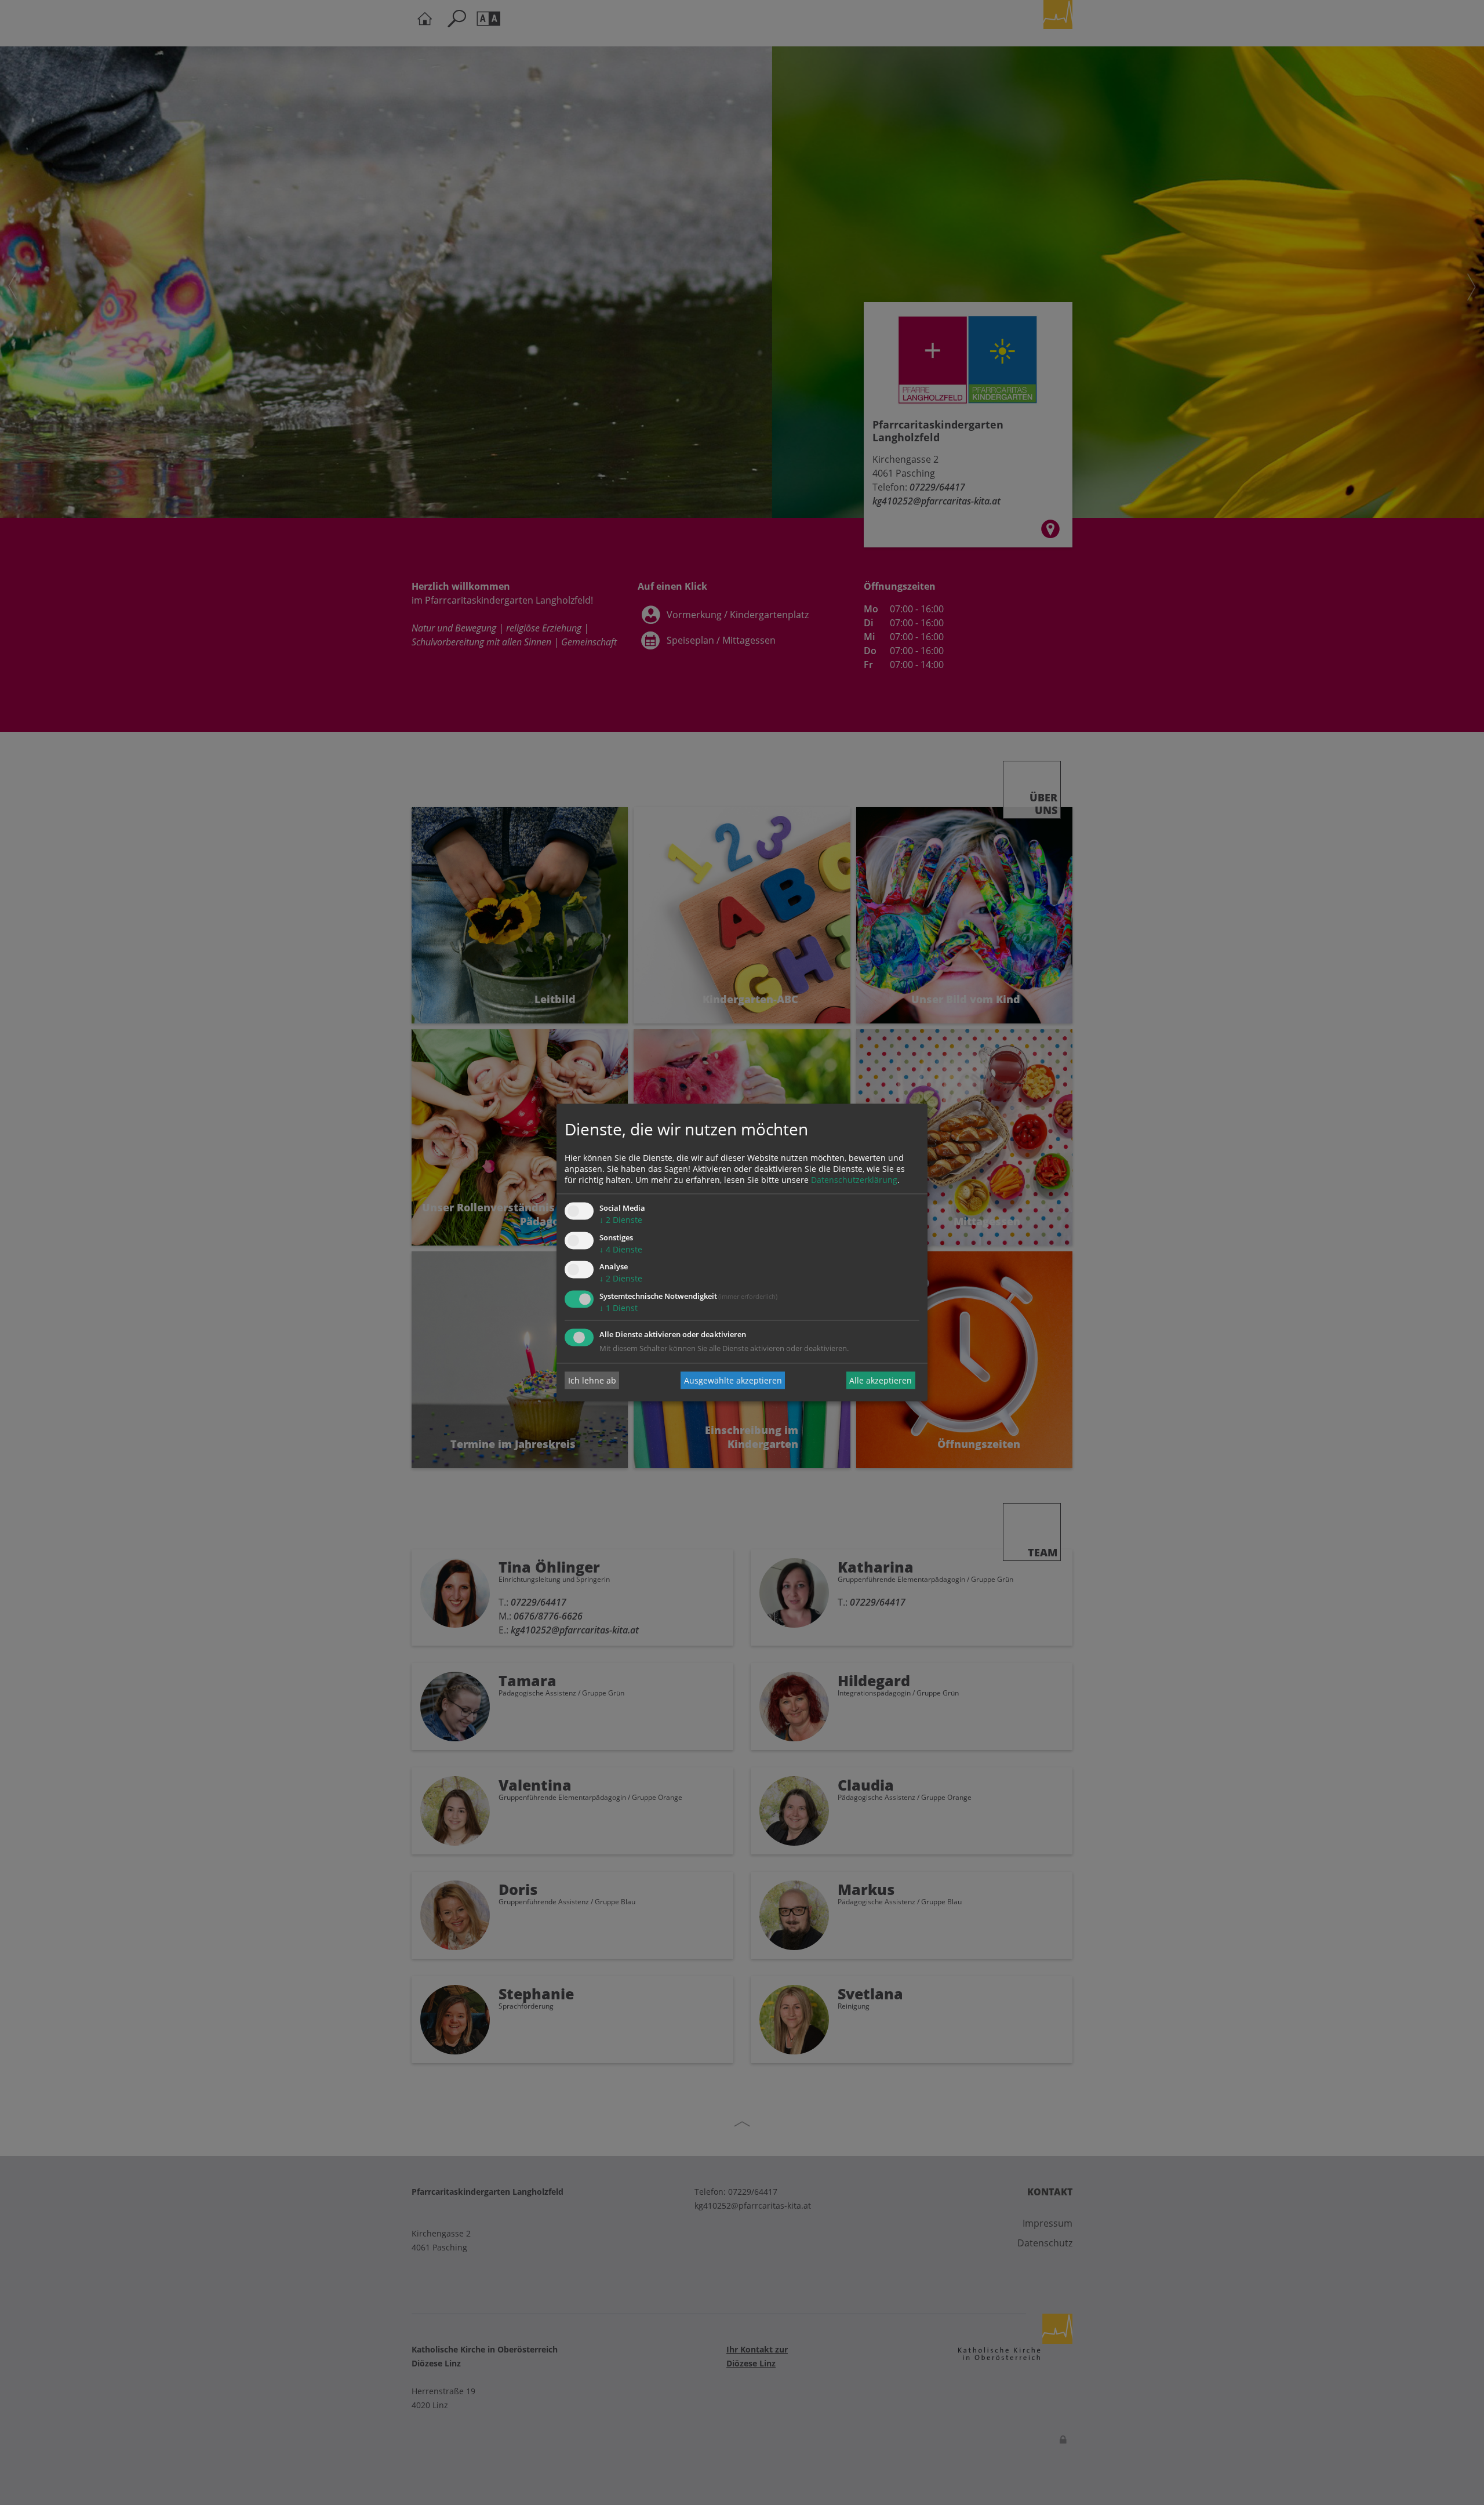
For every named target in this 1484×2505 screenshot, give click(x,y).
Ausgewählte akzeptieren (733, 1380)
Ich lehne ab (592, 1380)
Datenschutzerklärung (854, 1180)
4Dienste (621, 1249)
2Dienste (621, 1220)
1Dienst (619, 1308)
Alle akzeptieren (881, 1380)
